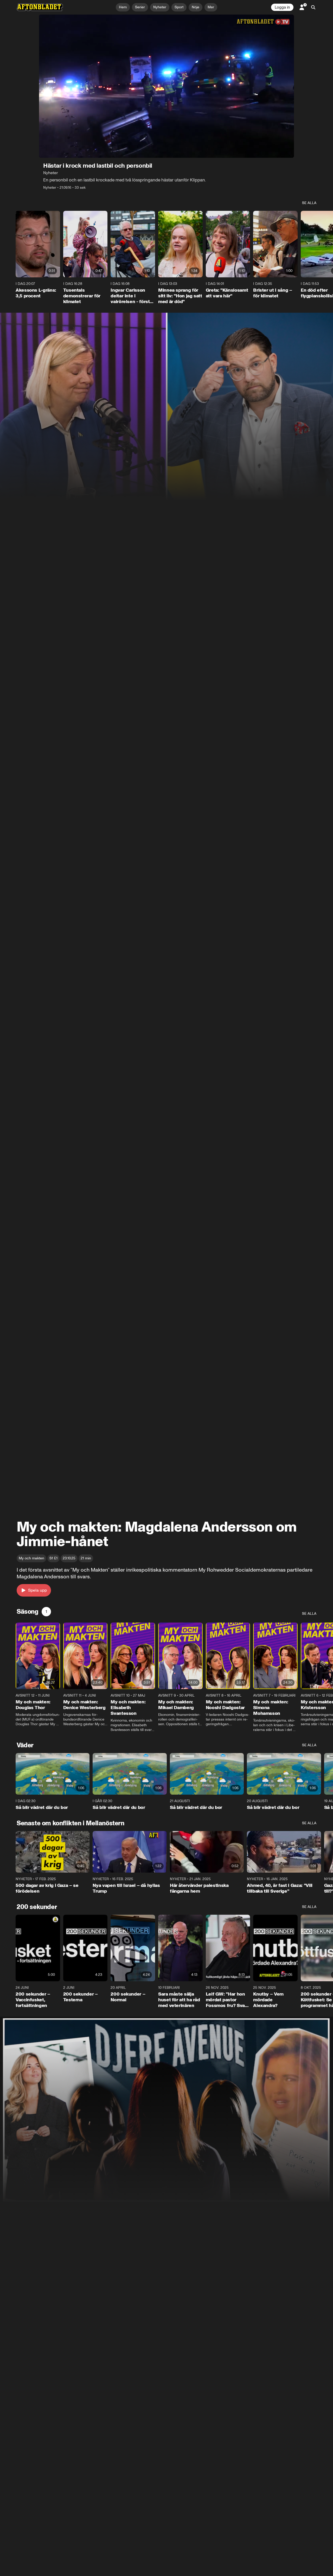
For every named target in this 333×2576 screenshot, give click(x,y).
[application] (166, 86)
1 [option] (46, 1611)
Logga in (282, 7)
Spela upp (37, 1590)
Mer (211, 7)
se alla (309, 203)
